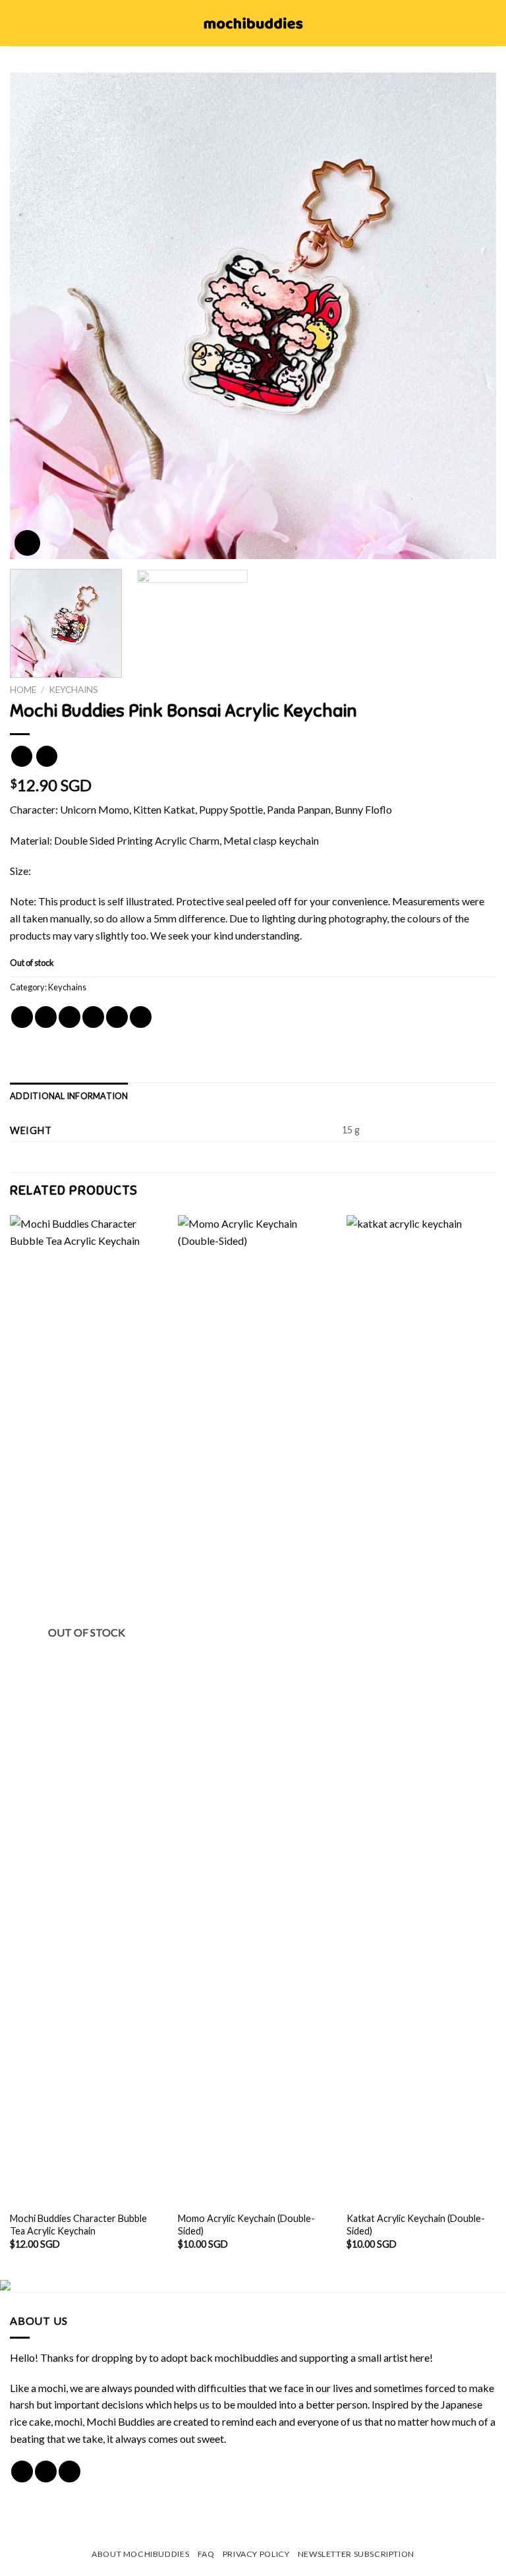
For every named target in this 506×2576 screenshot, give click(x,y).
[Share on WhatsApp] (22, 1017)
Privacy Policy (256, 2554)
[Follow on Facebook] (22, 2471)
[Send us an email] (70, 2471)
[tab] (69, 1096)
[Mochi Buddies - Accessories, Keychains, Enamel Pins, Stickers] (253, 23)
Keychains (73, 690)
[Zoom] (27, 543)
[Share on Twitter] (70, 1017)
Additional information (69, 1096)
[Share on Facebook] (46, 1017)
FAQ (206, 2554)
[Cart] (490, 23)
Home (23, 690)
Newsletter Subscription (356, 2554)
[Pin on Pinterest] (117, 1017)
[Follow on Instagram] (46, 2471)
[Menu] (18, 23)
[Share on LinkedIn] (141, 1017)
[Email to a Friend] (93, 1017)
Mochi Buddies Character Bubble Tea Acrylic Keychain (78, 2225)
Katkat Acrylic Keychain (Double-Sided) (416, 2225)
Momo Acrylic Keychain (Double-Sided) (246, 2225)
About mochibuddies (140, 2554)
